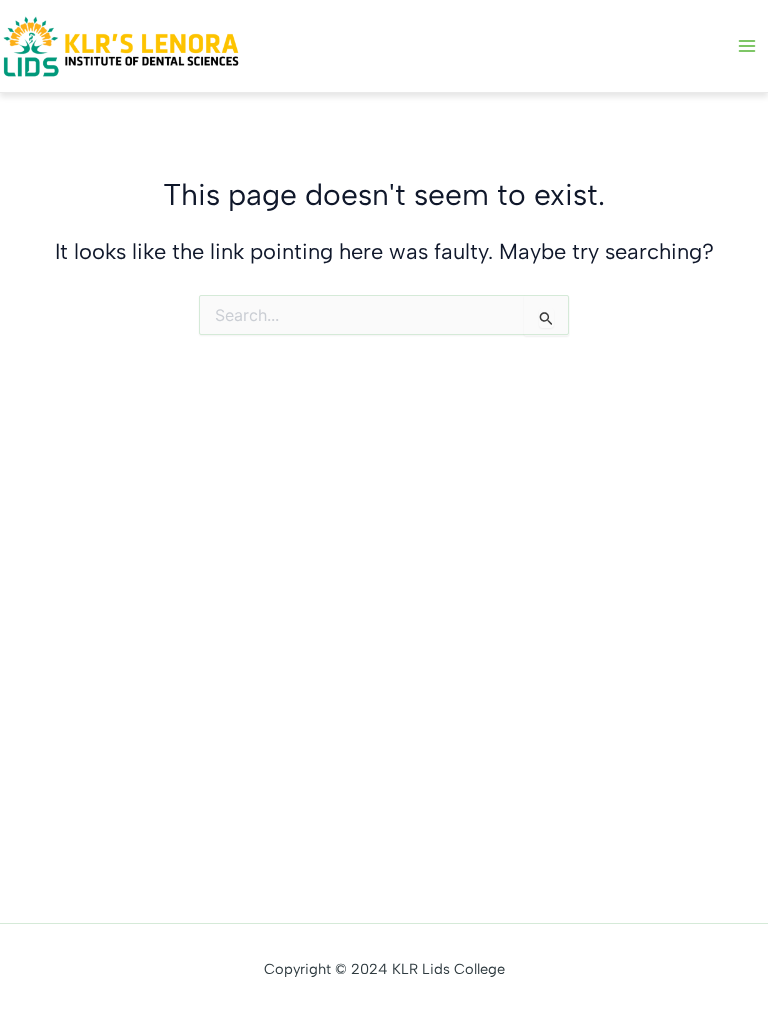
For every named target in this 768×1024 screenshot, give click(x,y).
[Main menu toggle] (747, 46)
